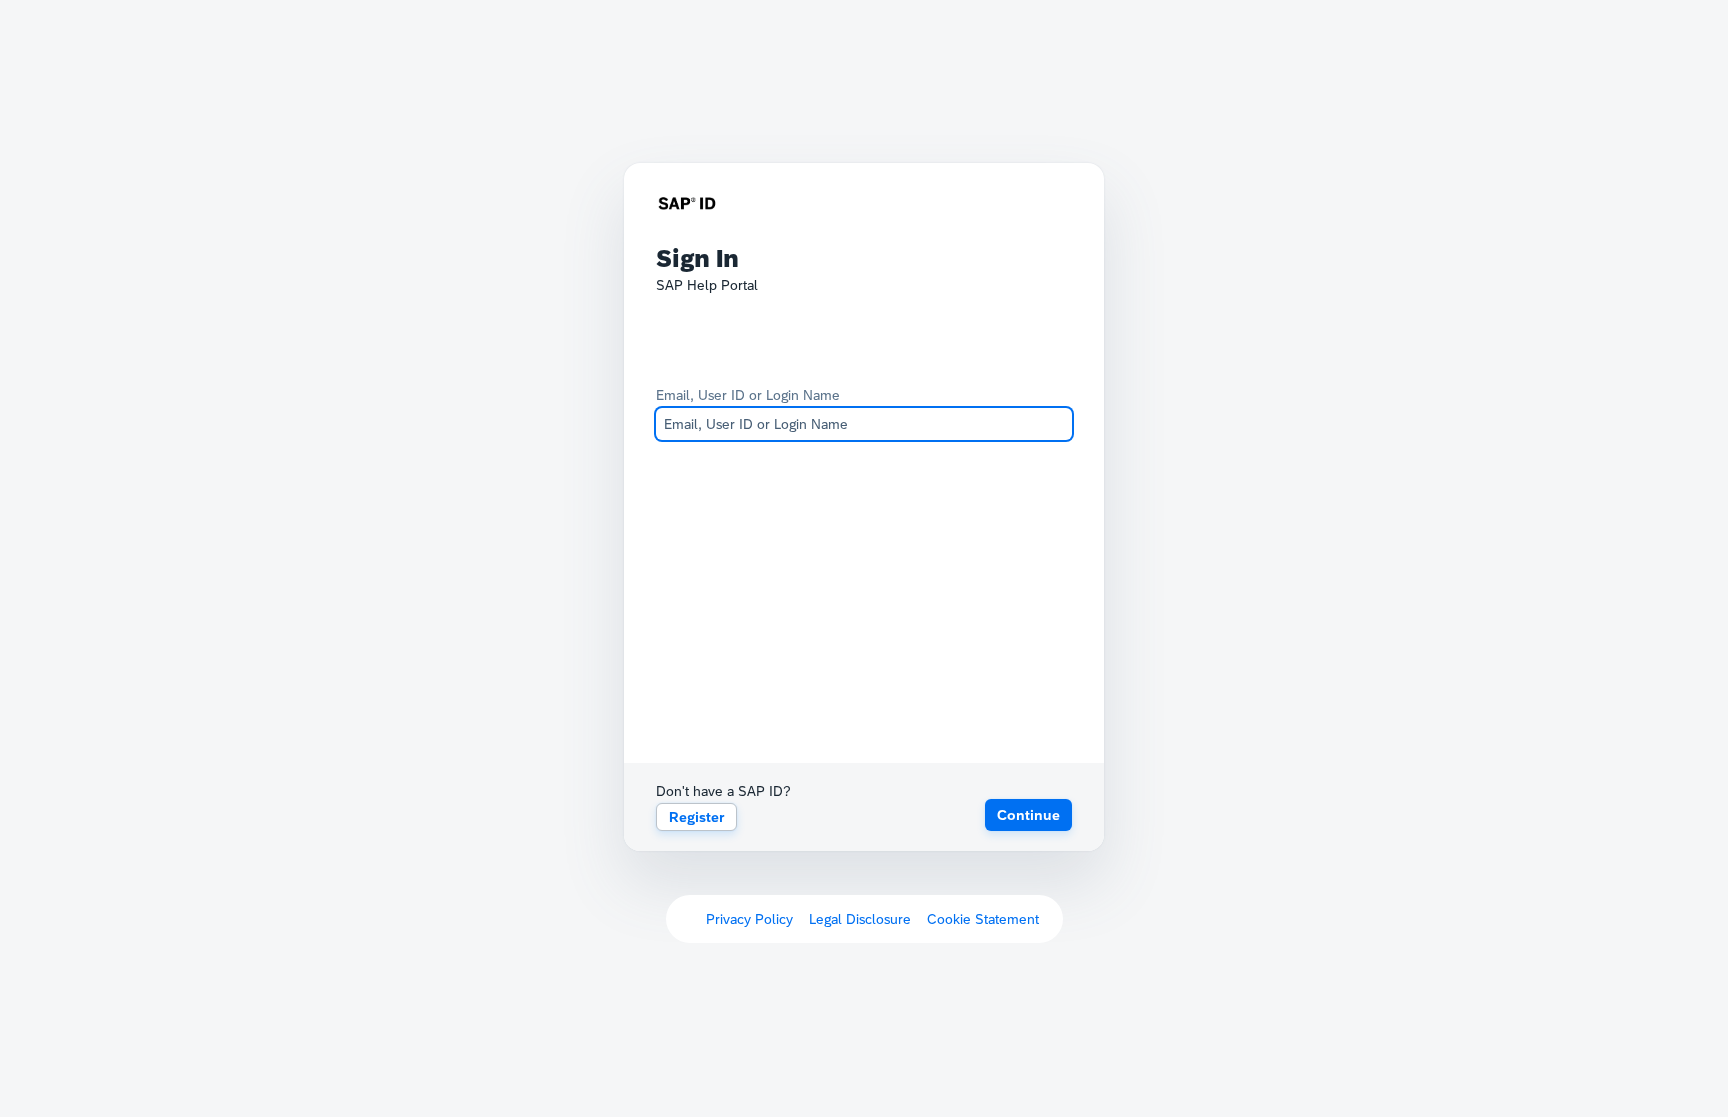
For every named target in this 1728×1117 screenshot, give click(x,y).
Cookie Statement (983, 919)
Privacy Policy (749, 919)
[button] (1028, 815)
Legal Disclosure (860, 919)
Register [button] (696, 817)
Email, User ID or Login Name (748, 395)
